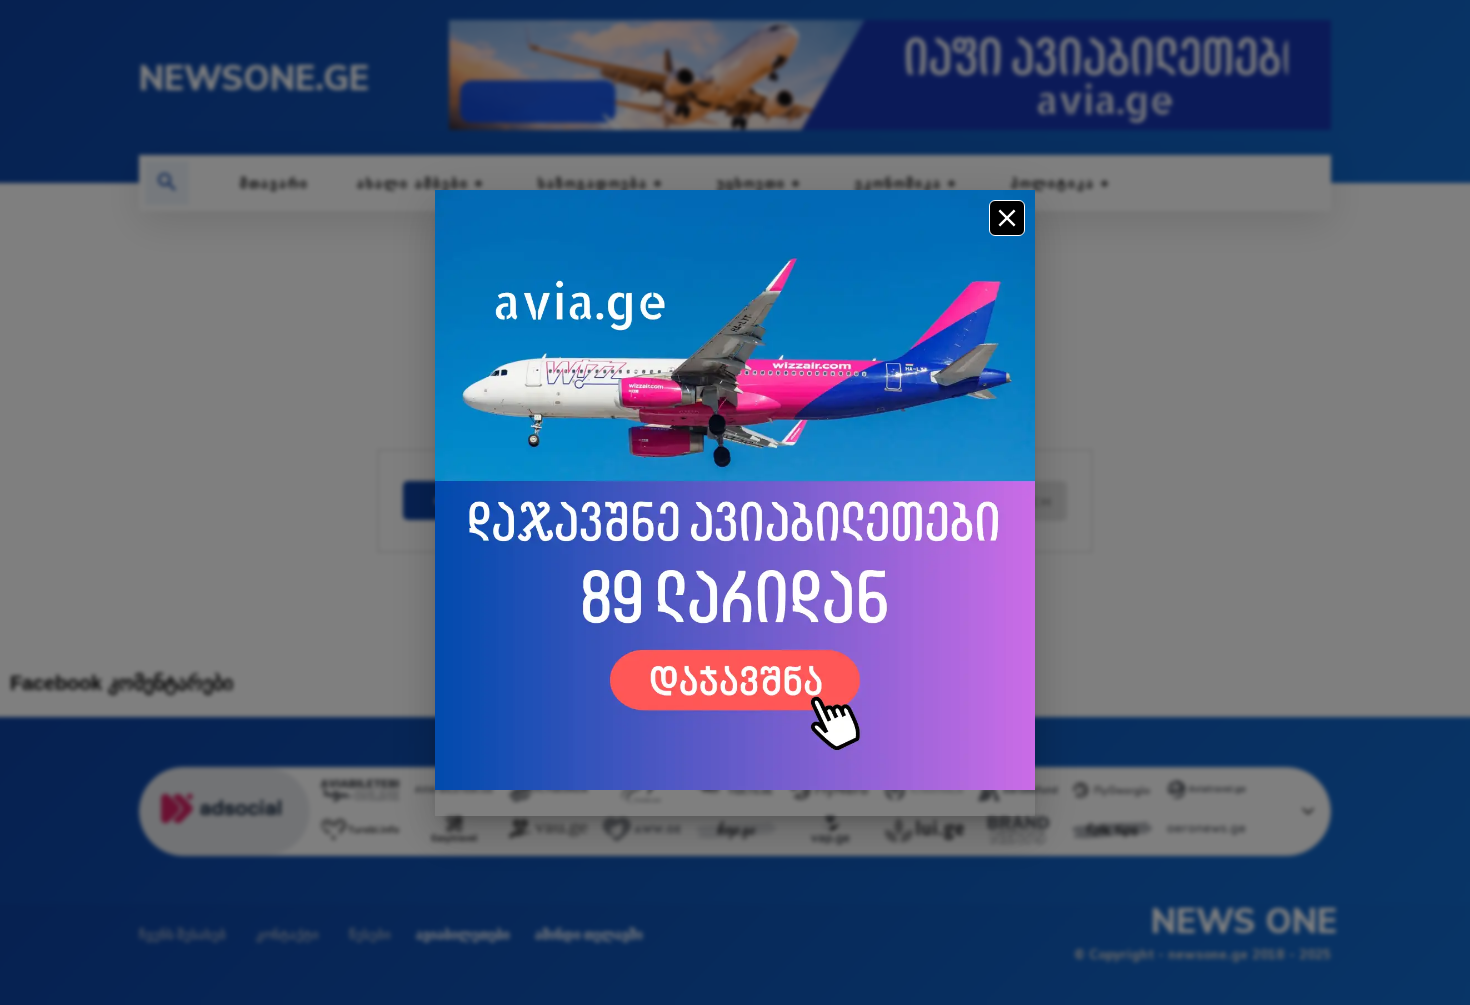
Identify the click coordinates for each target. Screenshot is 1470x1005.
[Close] (1007, 218)
